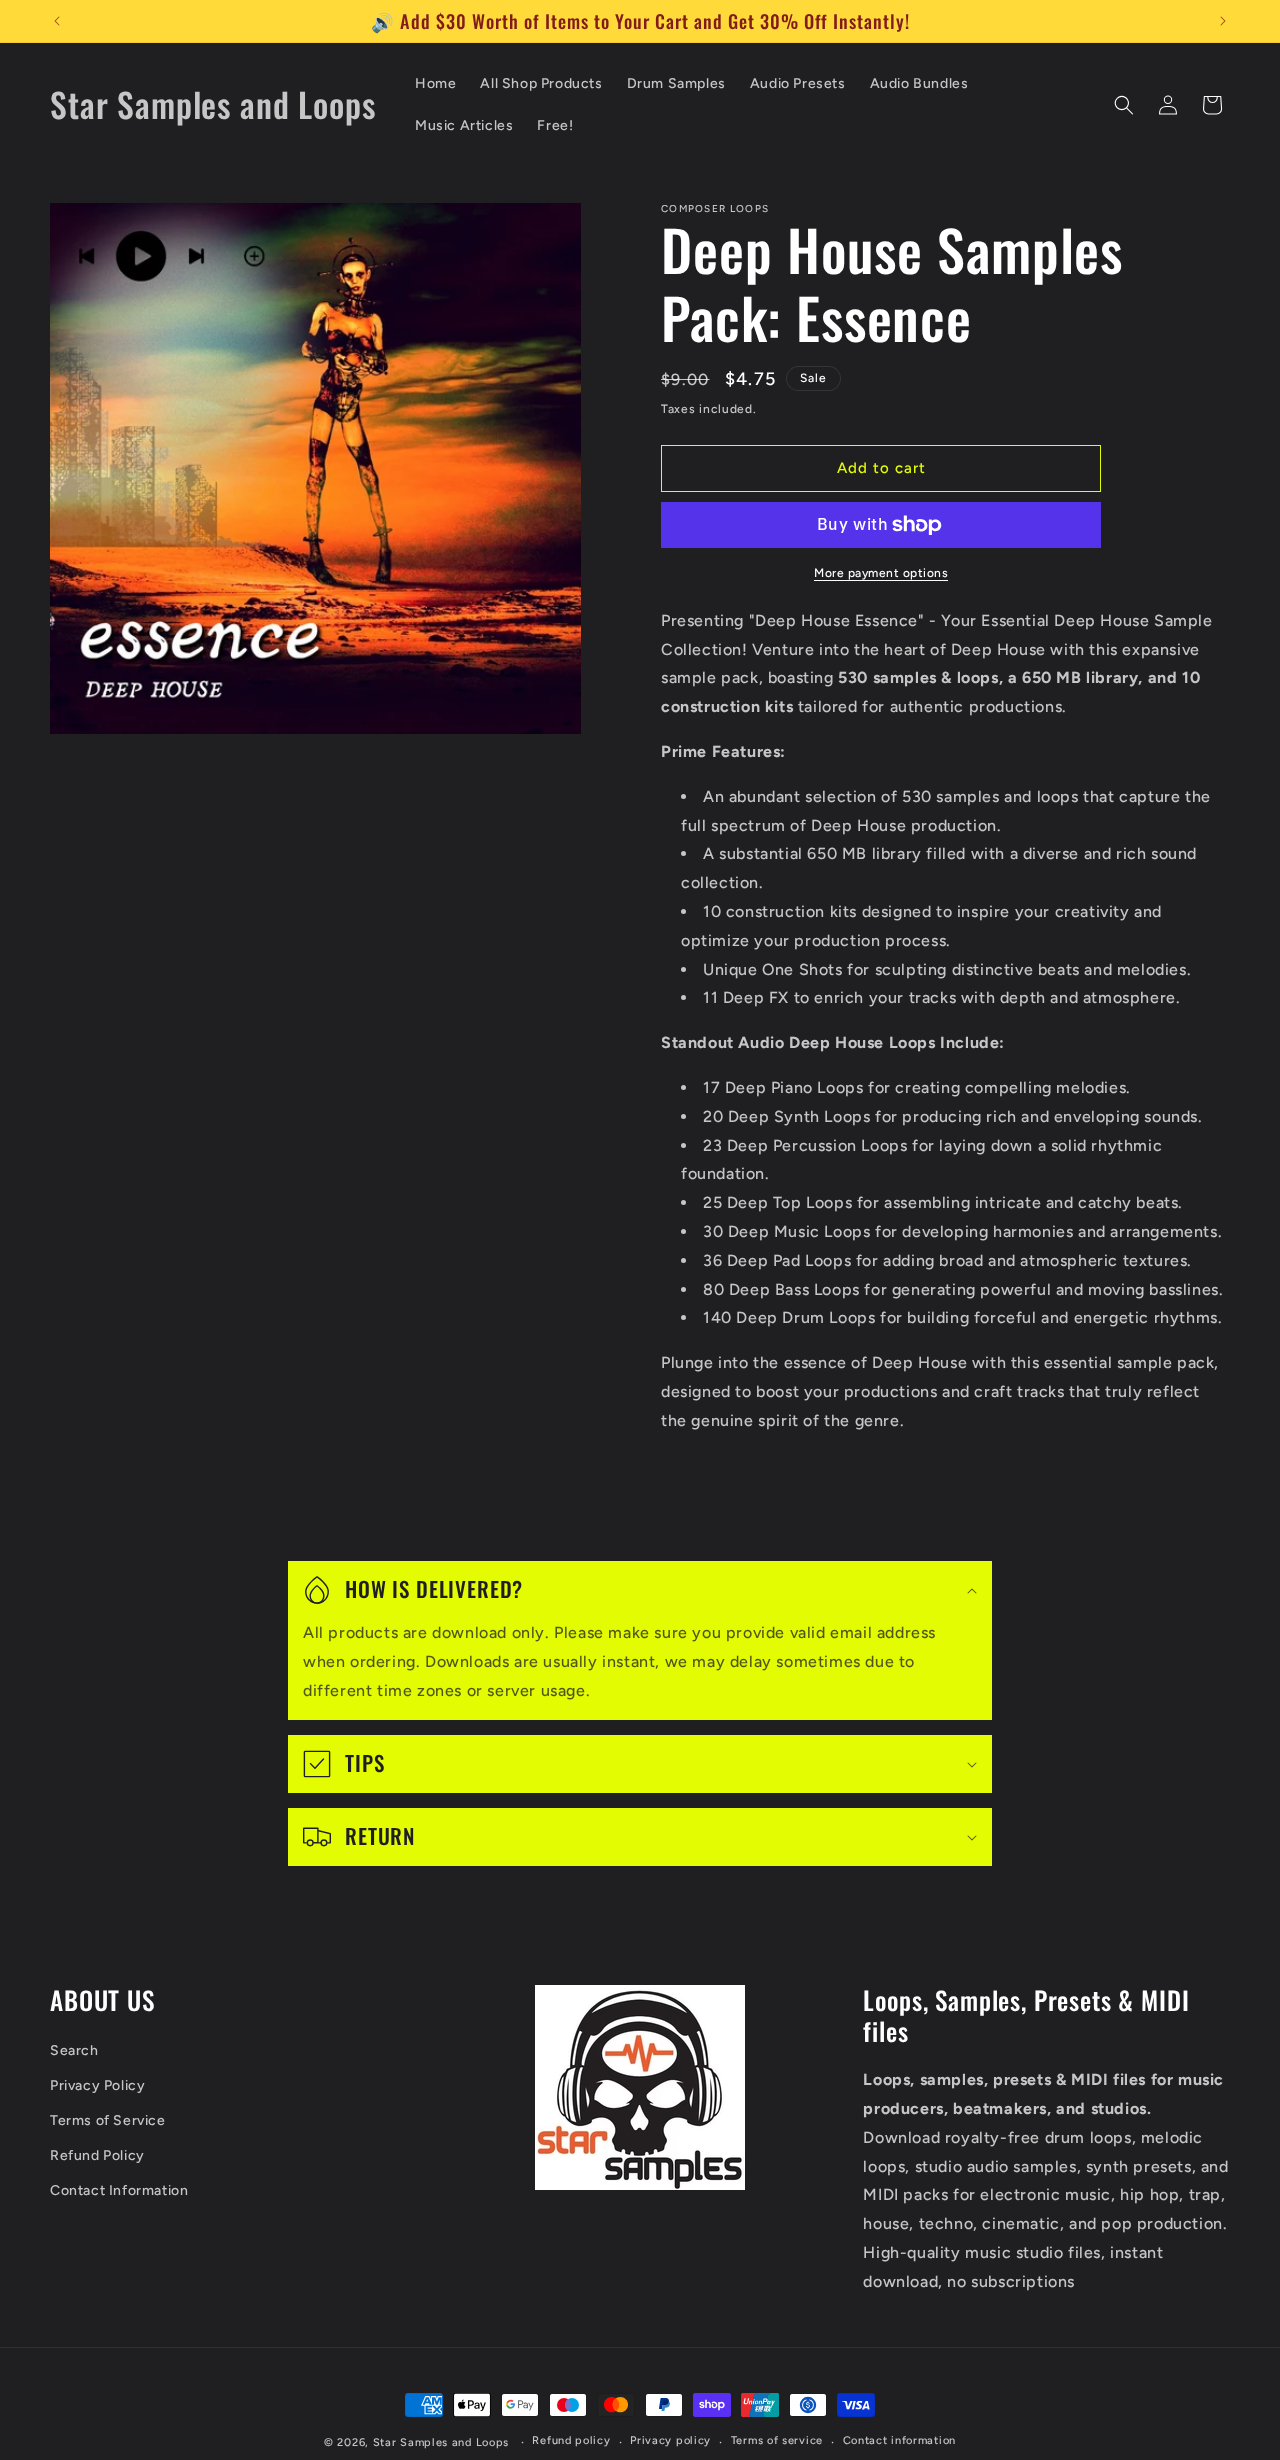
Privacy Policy (97, 2085)
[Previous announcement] (57, 21)
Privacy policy (670, 2440)
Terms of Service (108, 2120)
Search (74, 2050)
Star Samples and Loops (441, 2442)
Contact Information (119, 2190)
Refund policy (571, 2440)
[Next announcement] (1223, 21)
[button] (1124, 105)
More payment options (881, 573)
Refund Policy (97, 2155)
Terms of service (777, 2440)
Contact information (899, 2440)
